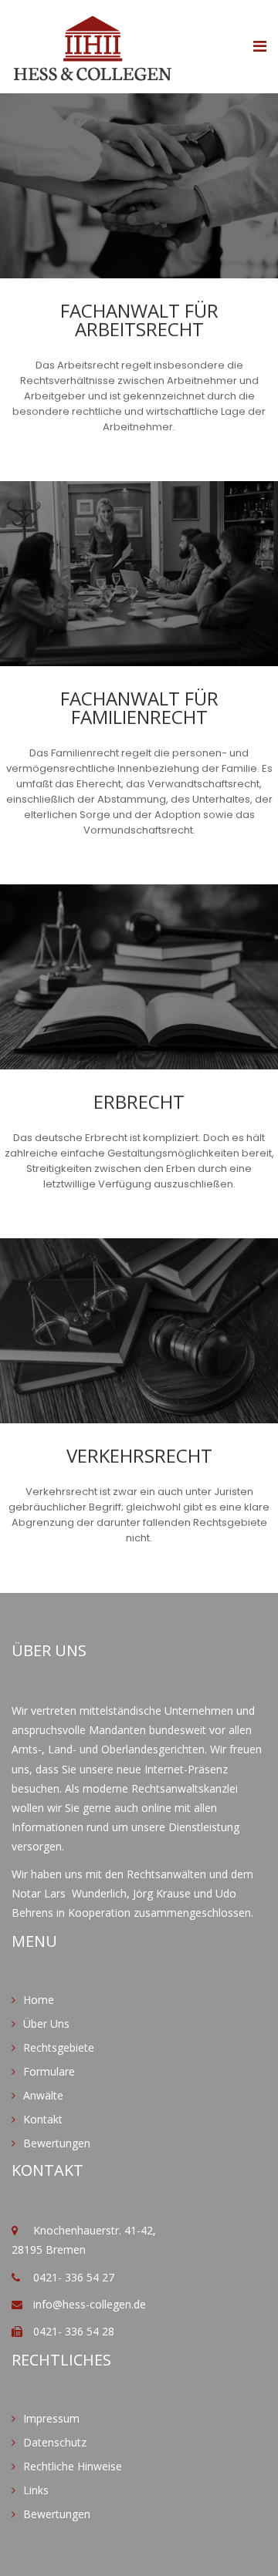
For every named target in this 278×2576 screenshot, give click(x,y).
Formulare (49, 2071)
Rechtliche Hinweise (73, 2466)
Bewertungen (57, 2143)
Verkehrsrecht (139, 1456)
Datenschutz (55, 2442)
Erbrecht (139, 1102)
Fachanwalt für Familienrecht (139, 708)
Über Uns (46, 2024)
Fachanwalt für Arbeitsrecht (139, 320)
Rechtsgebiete (59, 2047)
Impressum (51, 2418)
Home (39, 2000)
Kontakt (43, 2119)
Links (36, 2490)
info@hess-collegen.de (90, 2304)
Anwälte (43, 2095)
